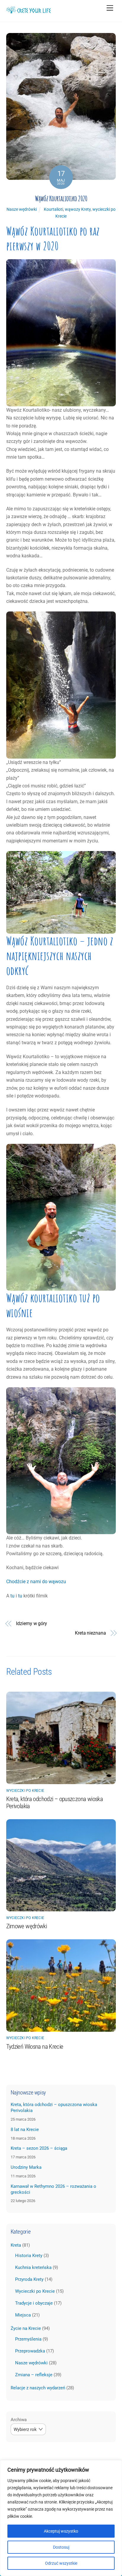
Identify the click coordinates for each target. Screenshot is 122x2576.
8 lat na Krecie (25, 2130)
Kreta (16, 2245)
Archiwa (19, 2420)
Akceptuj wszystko (61, 2531)
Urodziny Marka (26, 2167)
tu (12, 1596)
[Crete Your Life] (28, 11)
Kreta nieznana (90, 1633)
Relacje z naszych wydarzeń (38, 2388)
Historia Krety (29, 2256)
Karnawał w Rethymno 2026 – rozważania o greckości (53, 2189)
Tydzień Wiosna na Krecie (35, 2047)
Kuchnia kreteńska (33, 2267)
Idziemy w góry (32, 1623)
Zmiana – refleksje (34, 2375)
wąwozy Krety (78, 209)
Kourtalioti (53, 209)
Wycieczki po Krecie (25, 1791)
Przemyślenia (28, 2339)
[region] (61, 2518)
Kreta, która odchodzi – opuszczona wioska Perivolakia (54, 2108)
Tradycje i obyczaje (34, 2303)
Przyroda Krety (29, 2279)
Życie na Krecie (26, 2328)
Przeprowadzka (30, 2351)
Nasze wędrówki (22, 209)
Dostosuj (61, 2547)
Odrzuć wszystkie (61, 2563)
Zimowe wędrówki (27, 1926)
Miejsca (23, 2315)
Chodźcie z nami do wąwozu (36, 1582)
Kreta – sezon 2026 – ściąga (39, 2148)
